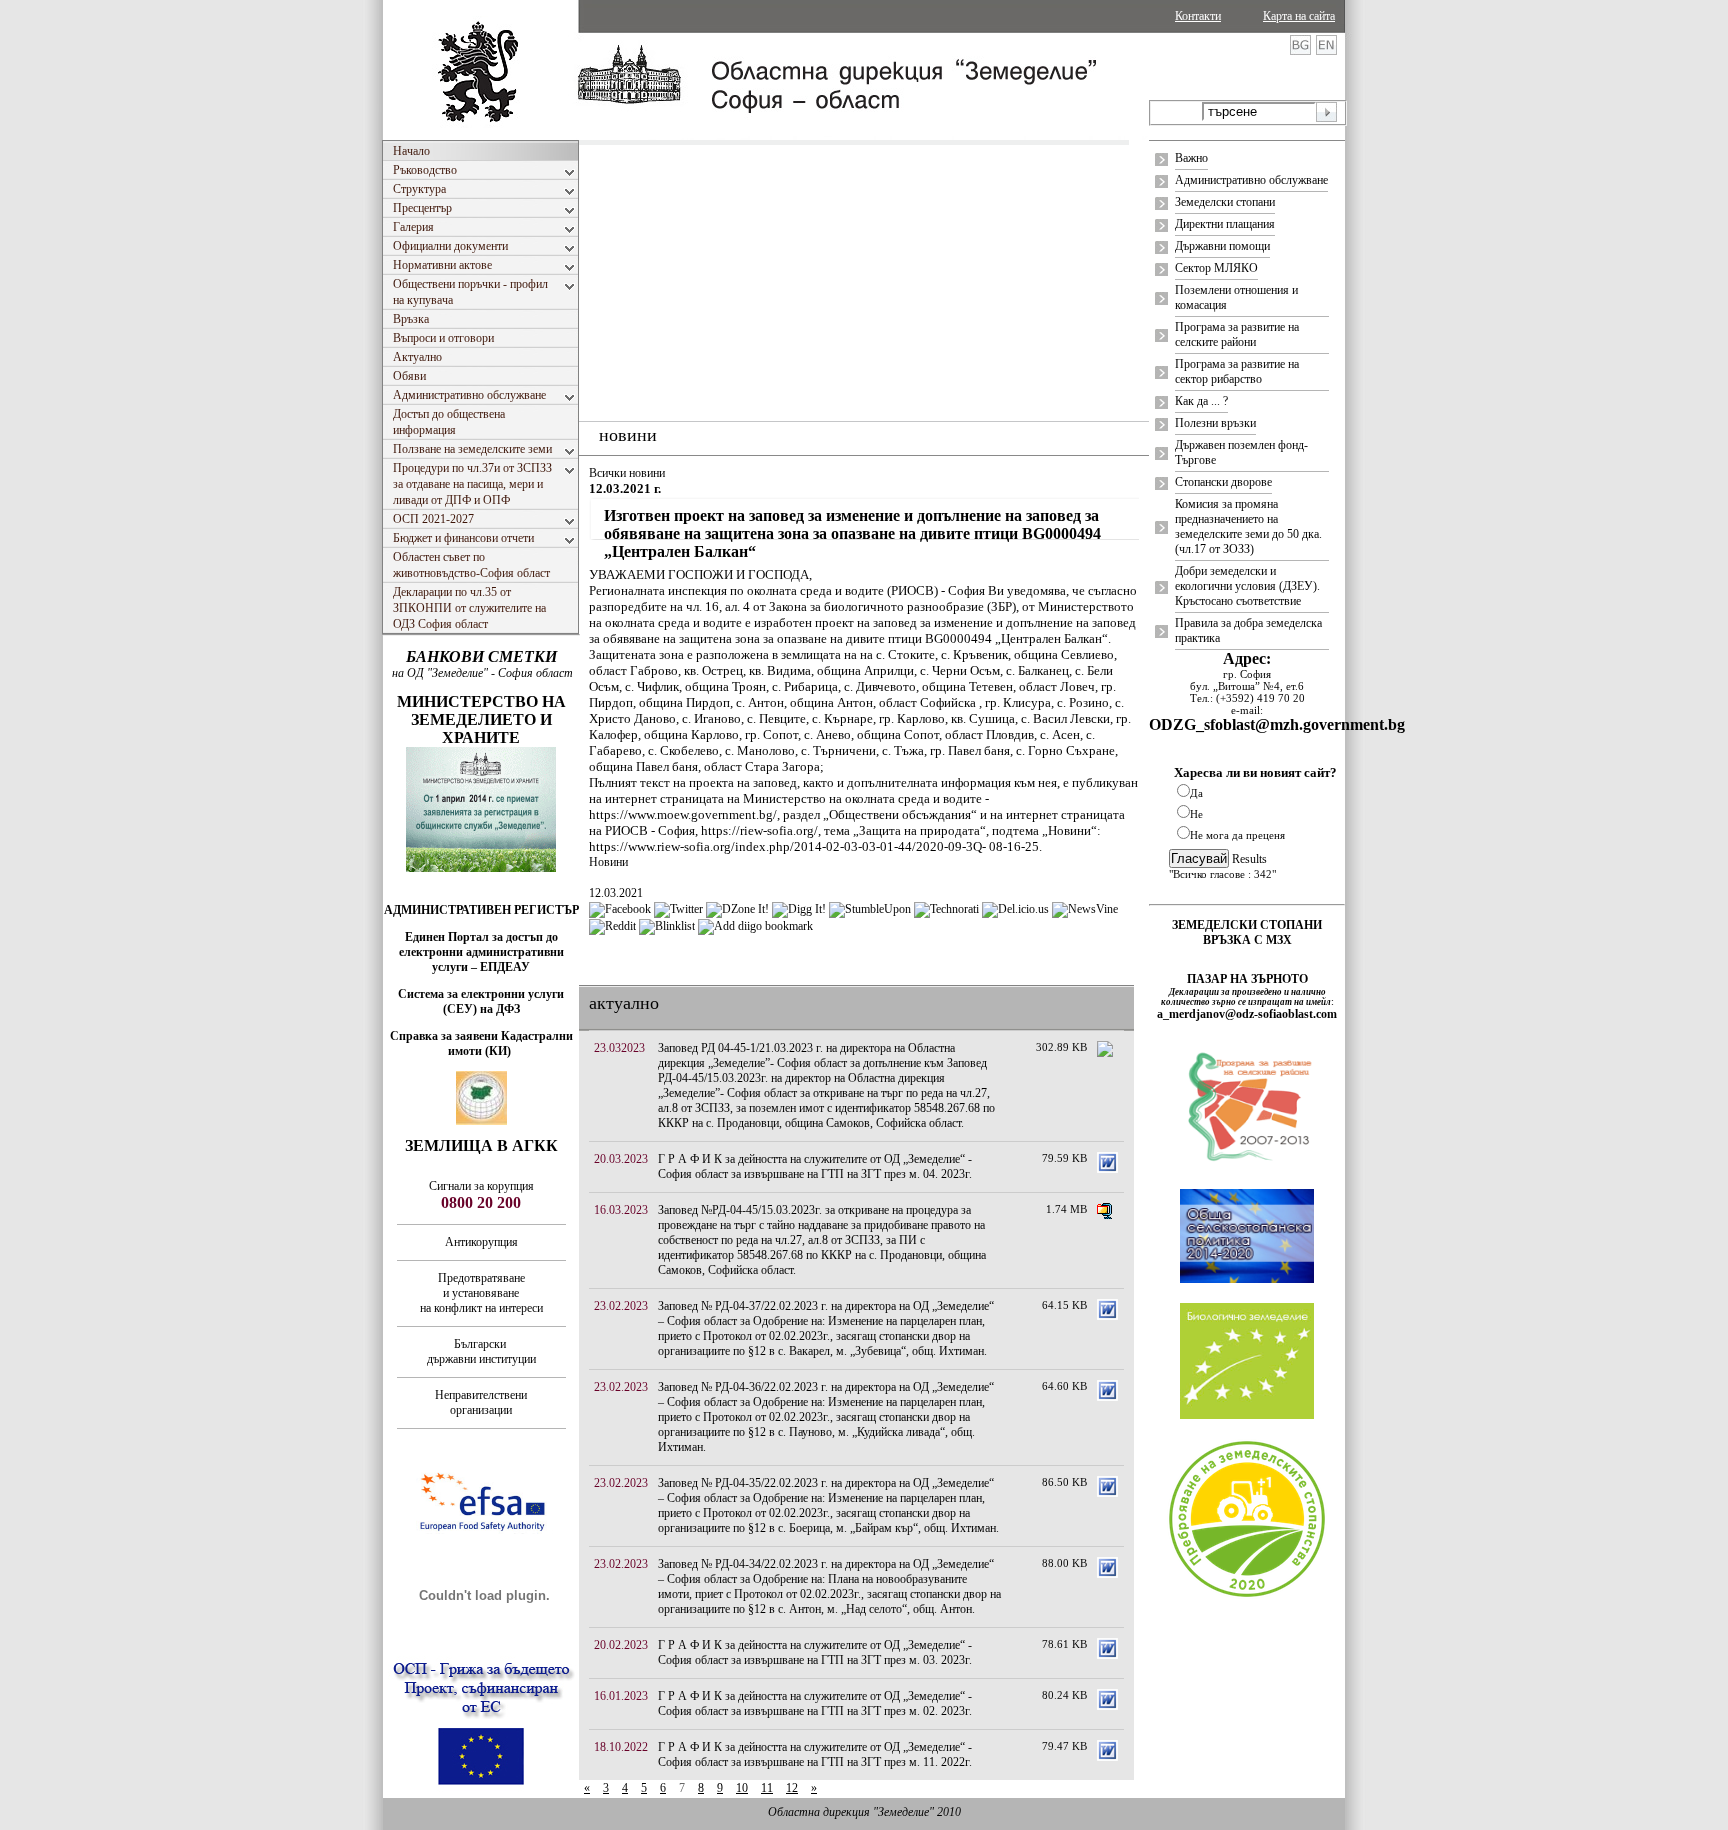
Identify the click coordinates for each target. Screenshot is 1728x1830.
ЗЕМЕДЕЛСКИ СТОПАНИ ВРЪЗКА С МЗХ (1247, 932)
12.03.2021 (616, 893)
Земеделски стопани (1225, 202)
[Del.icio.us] (1015, 909)
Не (1196, 814)
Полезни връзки (1215, 423)
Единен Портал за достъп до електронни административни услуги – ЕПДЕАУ (481, 952)
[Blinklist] (667, 926)
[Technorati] (946, 909)
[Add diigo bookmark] (755, 926)
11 (767, 1788)
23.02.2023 (621, 1306)
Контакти (1198, 16)
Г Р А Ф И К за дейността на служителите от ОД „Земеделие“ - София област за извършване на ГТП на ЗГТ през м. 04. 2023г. (815, 1166)
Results (1249, 859)
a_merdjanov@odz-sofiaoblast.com (1247, 1014)
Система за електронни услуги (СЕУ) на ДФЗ (481, 1001)
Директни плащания (1225, 224)
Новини (608, 862)
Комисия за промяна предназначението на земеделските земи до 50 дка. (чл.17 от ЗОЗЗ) (1248, 526)
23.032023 (619, 1048)
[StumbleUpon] (870, 909)
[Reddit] (612, 926)
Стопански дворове (1223, 482)
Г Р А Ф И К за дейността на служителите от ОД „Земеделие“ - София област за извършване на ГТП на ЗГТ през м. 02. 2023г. (815, 1703)
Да (1196, 793)
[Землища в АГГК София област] (481, 1121)
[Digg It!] (799, 909)
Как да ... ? (1201, 401)
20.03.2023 (621, 1159)
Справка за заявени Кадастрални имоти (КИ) (481, 1043)
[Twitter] (678, 909)
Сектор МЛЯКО (1216, 268)
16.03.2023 (621, 1210)
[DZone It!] (737, 909)
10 (742, 1788)
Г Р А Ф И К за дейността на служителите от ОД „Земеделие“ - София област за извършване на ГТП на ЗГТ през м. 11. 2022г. (815, 1754)
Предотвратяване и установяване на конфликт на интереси (481, 1293)
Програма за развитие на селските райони (1237, 334)
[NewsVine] (1085, 909)
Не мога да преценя (1237, 835)
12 (792, 1788)
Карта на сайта (1299, 16)
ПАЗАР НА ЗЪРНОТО (1247, 979)
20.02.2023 (621, 1645)
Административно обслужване (1251, 180)
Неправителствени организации (481, 1402)
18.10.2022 (621, 1747)
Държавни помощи (1222, 246)
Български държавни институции (481, 1351)
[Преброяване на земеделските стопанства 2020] (1247, 1595)
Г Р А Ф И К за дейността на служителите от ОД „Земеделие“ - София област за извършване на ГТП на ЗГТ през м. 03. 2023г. (815, 1652)
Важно (1191, 158)
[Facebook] (620, 909)
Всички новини (627, 473)
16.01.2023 (621, 1696)
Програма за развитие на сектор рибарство (1237, 371)
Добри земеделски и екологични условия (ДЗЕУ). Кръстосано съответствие (1247, 586)
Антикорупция (481, 1242)
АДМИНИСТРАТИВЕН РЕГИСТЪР (481, 910)
